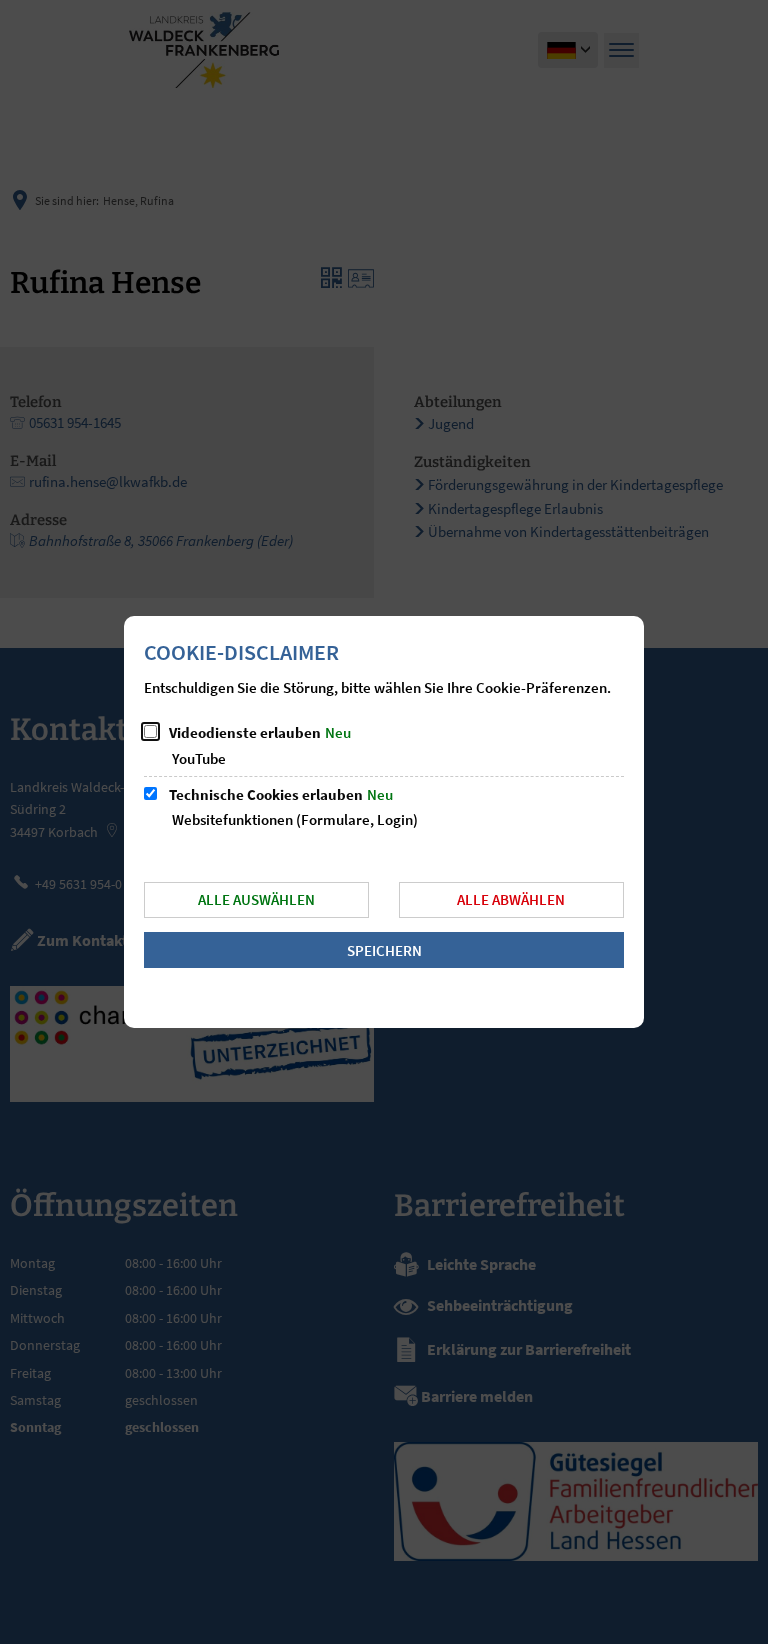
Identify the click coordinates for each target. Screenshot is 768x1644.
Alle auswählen (256, 899)
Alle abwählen (511, 899)
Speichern (384, 950)
